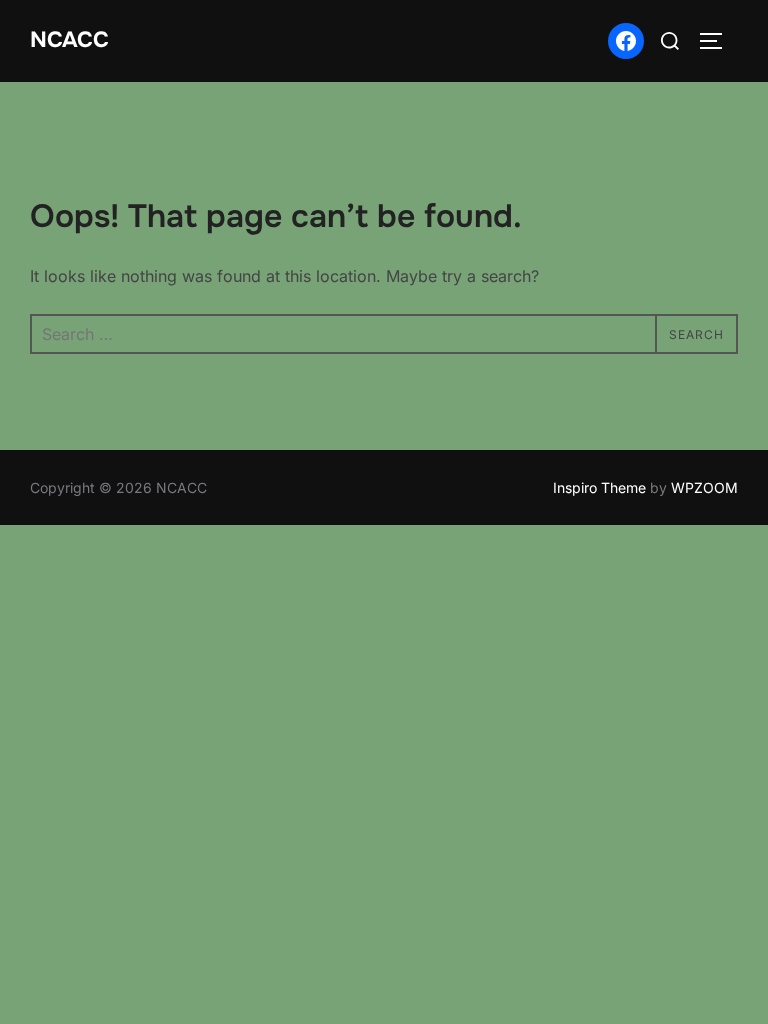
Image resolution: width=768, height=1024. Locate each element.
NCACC (69, 40)
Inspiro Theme (599, 487)
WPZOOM (704, 487)
